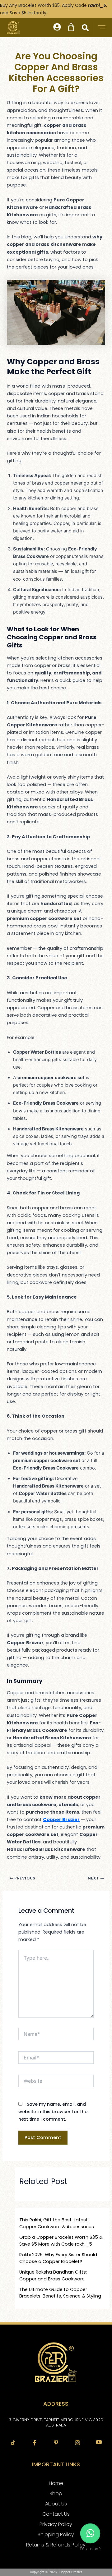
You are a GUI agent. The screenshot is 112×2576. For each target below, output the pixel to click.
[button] (57, 28)
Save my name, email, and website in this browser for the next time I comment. (53, 2112)
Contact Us (56, 2514)
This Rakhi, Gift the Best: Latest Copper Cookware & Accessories (57, 2223)
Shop (56, 2493)
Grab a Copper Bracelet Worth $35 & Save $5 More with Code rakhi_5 (61, 2241)
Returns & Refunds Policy (56, 2545)
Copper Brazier (61, 1819)
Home (56, 2483)
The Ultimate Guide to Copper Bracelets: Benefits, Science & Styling (60, 2293)
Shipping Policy (56, 2535)
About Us (56, 2504)
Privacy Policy (56, 2524)
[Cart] (71, 27)
